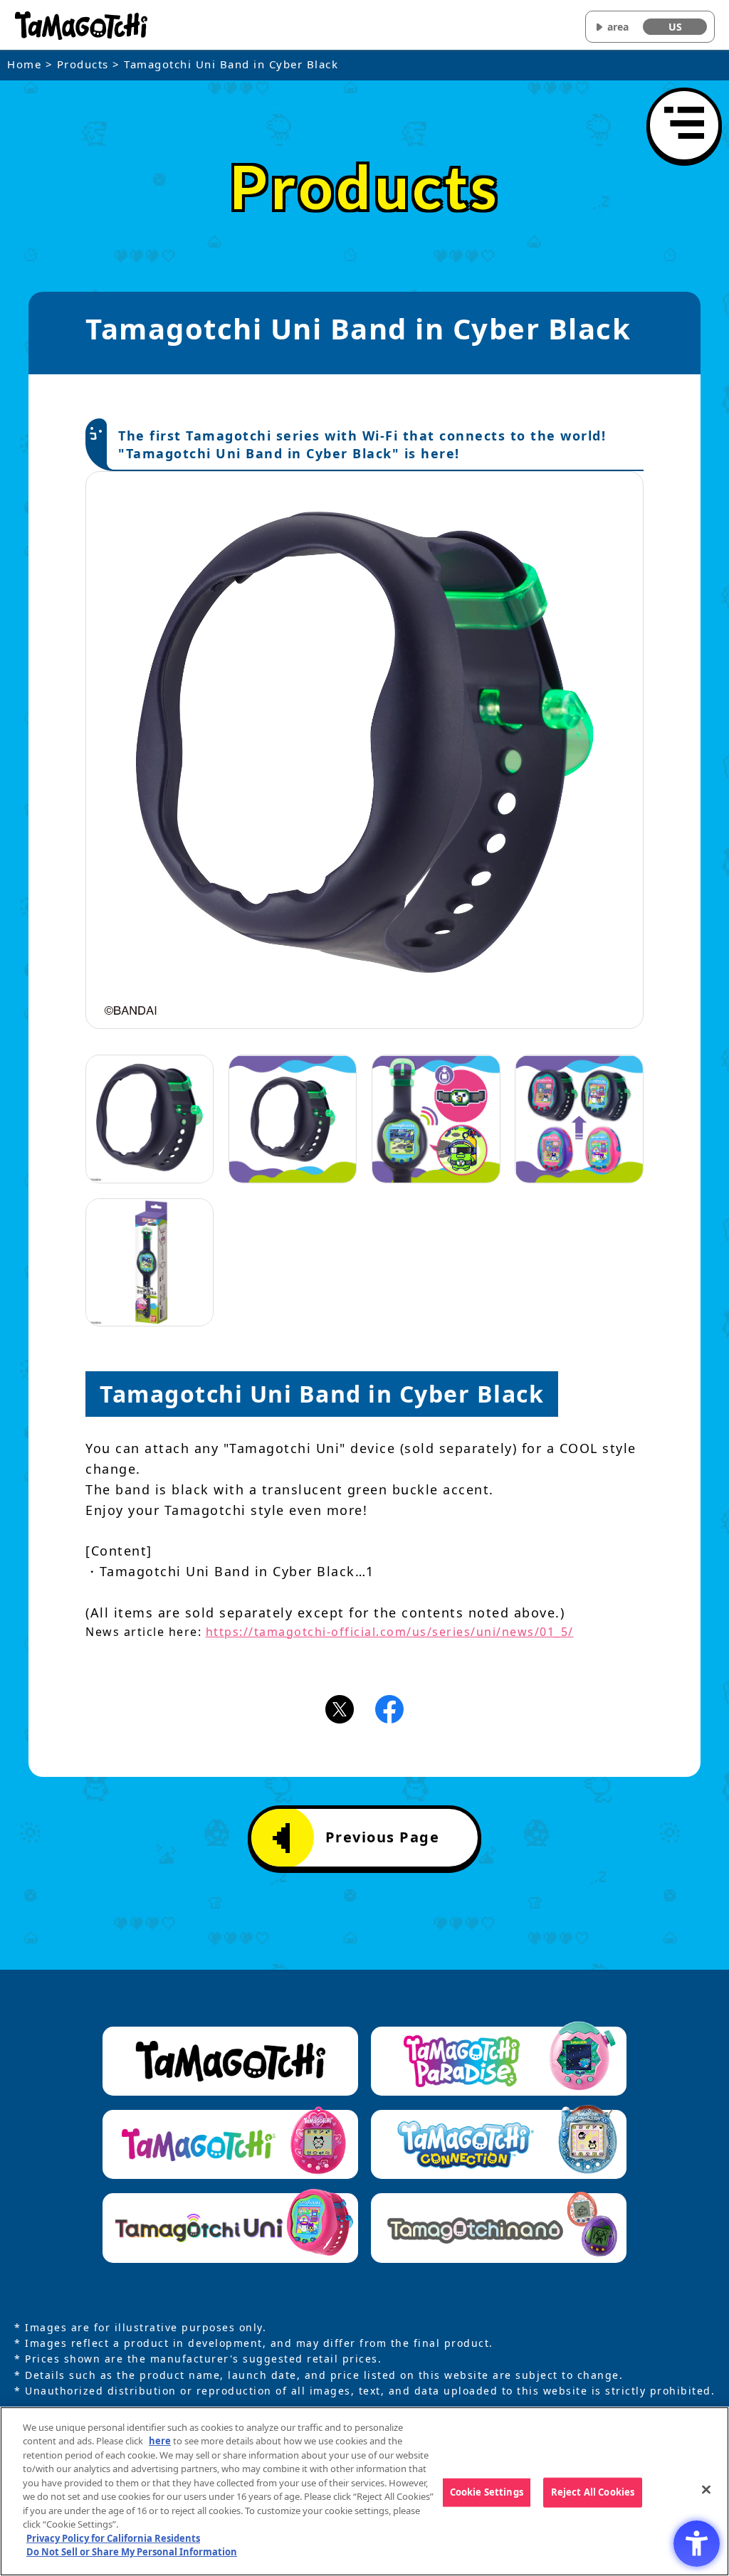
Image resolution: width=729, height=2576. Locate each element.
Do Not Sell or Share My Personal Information (132, 2552)
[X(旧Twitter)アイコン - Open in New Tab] (340, 1708)
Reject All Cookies (593, 2492)
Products (83, 64)
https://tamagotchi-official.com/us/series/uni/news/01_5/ (390, 1632)
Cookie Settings (487, 2492)
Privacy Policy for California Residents (113, 2538)
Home (24, 64)
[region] (364, 2491)
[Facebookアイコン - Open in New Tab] (389, 1708)
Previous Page (383, 1837)
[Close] (706, 2489)
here (160, 2441)
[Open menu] (684, 125)
